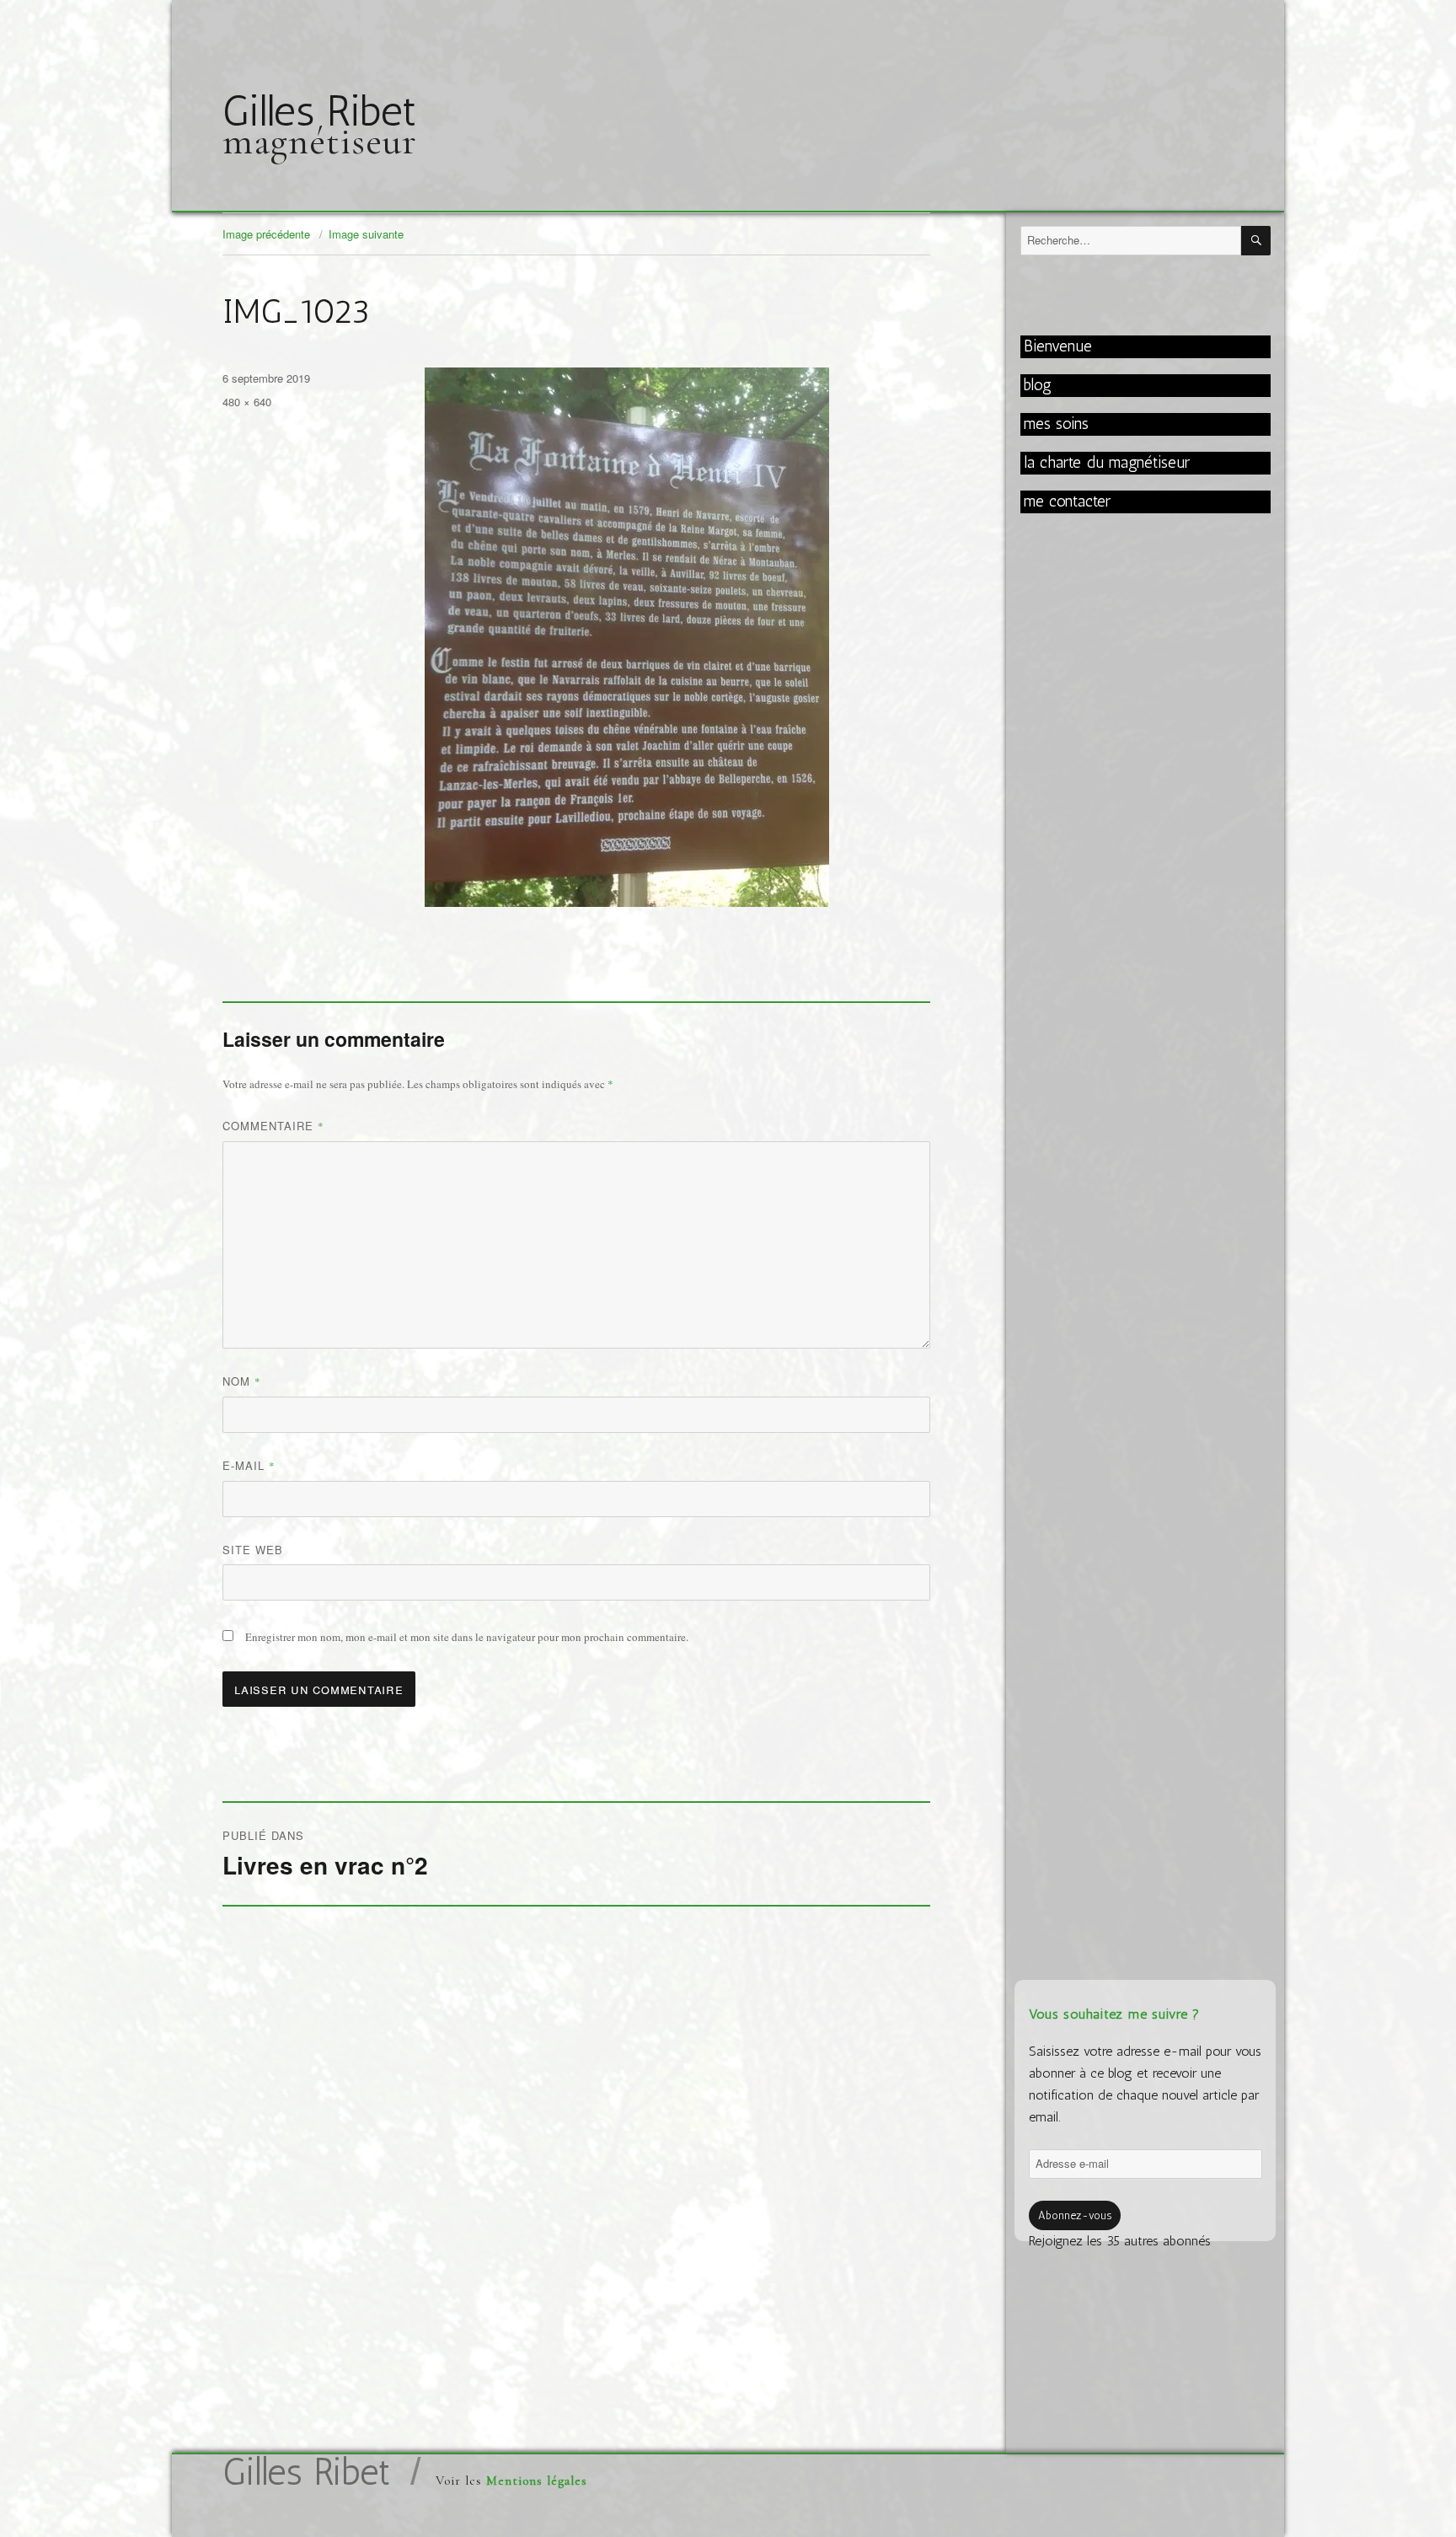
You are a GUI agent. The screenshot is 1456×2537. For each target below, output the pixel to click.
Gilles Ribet (319, 111)
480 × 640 (247, 402)
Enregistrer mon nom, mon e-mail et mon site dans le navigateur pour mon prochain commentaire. (467, 1637)
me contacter (1067, 501)
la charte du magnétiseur (1107, 462)
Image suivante (366, 234)
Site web (253, 1550)
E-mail (249, 1465)
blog (1038, 385)
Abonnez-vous (1075, 2215)
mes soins (1056, 424)
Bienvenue (1058, 346)
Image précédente (266, 234)
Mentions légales (537, 2481)
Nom (242, 1381)
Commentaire (273, 1126)
